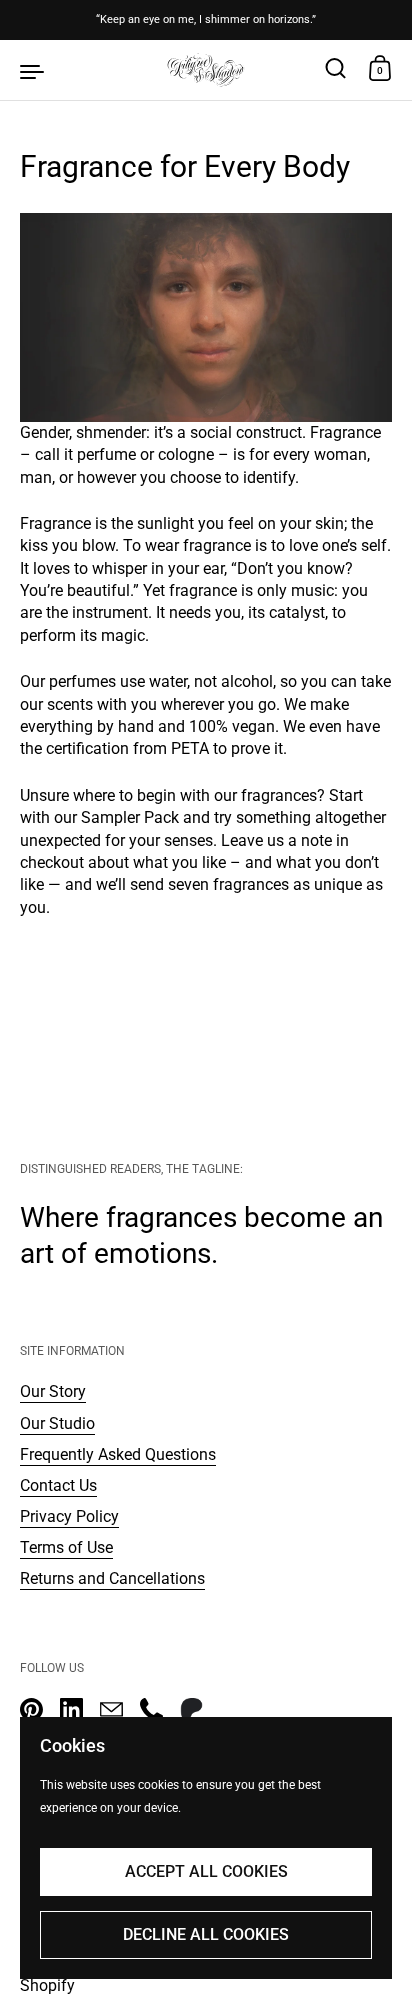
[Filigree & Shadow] (206, 70)
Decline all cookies (206, 1934)
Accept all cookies (206, 1871)
